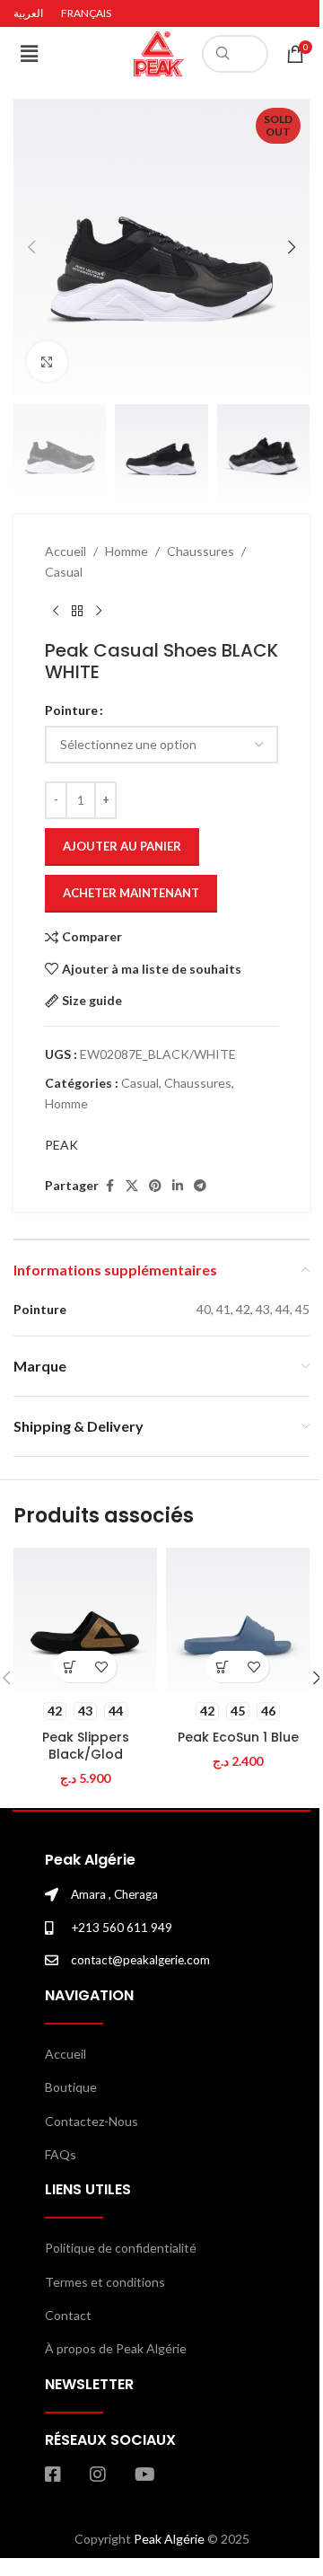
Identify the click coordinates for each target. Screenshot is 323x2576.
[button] (29, 53)
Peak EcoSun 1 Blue (238, 1737)
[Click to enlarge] (47, 362)
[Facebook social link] (109, 1186)
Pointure (71, 710)
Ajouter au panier (122, 846)
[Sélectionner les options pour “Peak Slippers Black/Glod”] (70, 1667)
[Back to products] (77, 611)
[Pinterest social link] (155, 1186)
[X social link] (132, 1186)
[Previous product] (56, 611)
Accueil (65, 551)
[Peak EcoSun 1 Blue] (238, 1619)
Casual (64, 572)
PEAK (61, 1145)
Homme (127, 551)
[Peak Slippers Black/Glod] (85, 1619)
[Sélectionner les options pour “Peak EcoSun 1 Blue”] (222, 1667)
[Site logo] (159, 53)
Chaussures (201, 551)
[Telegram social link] (200, 1186)
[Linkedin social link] (178, 1186)
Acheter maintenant (131, 893)
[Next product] (99, 611)
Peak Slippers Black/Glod (86, 1746)
